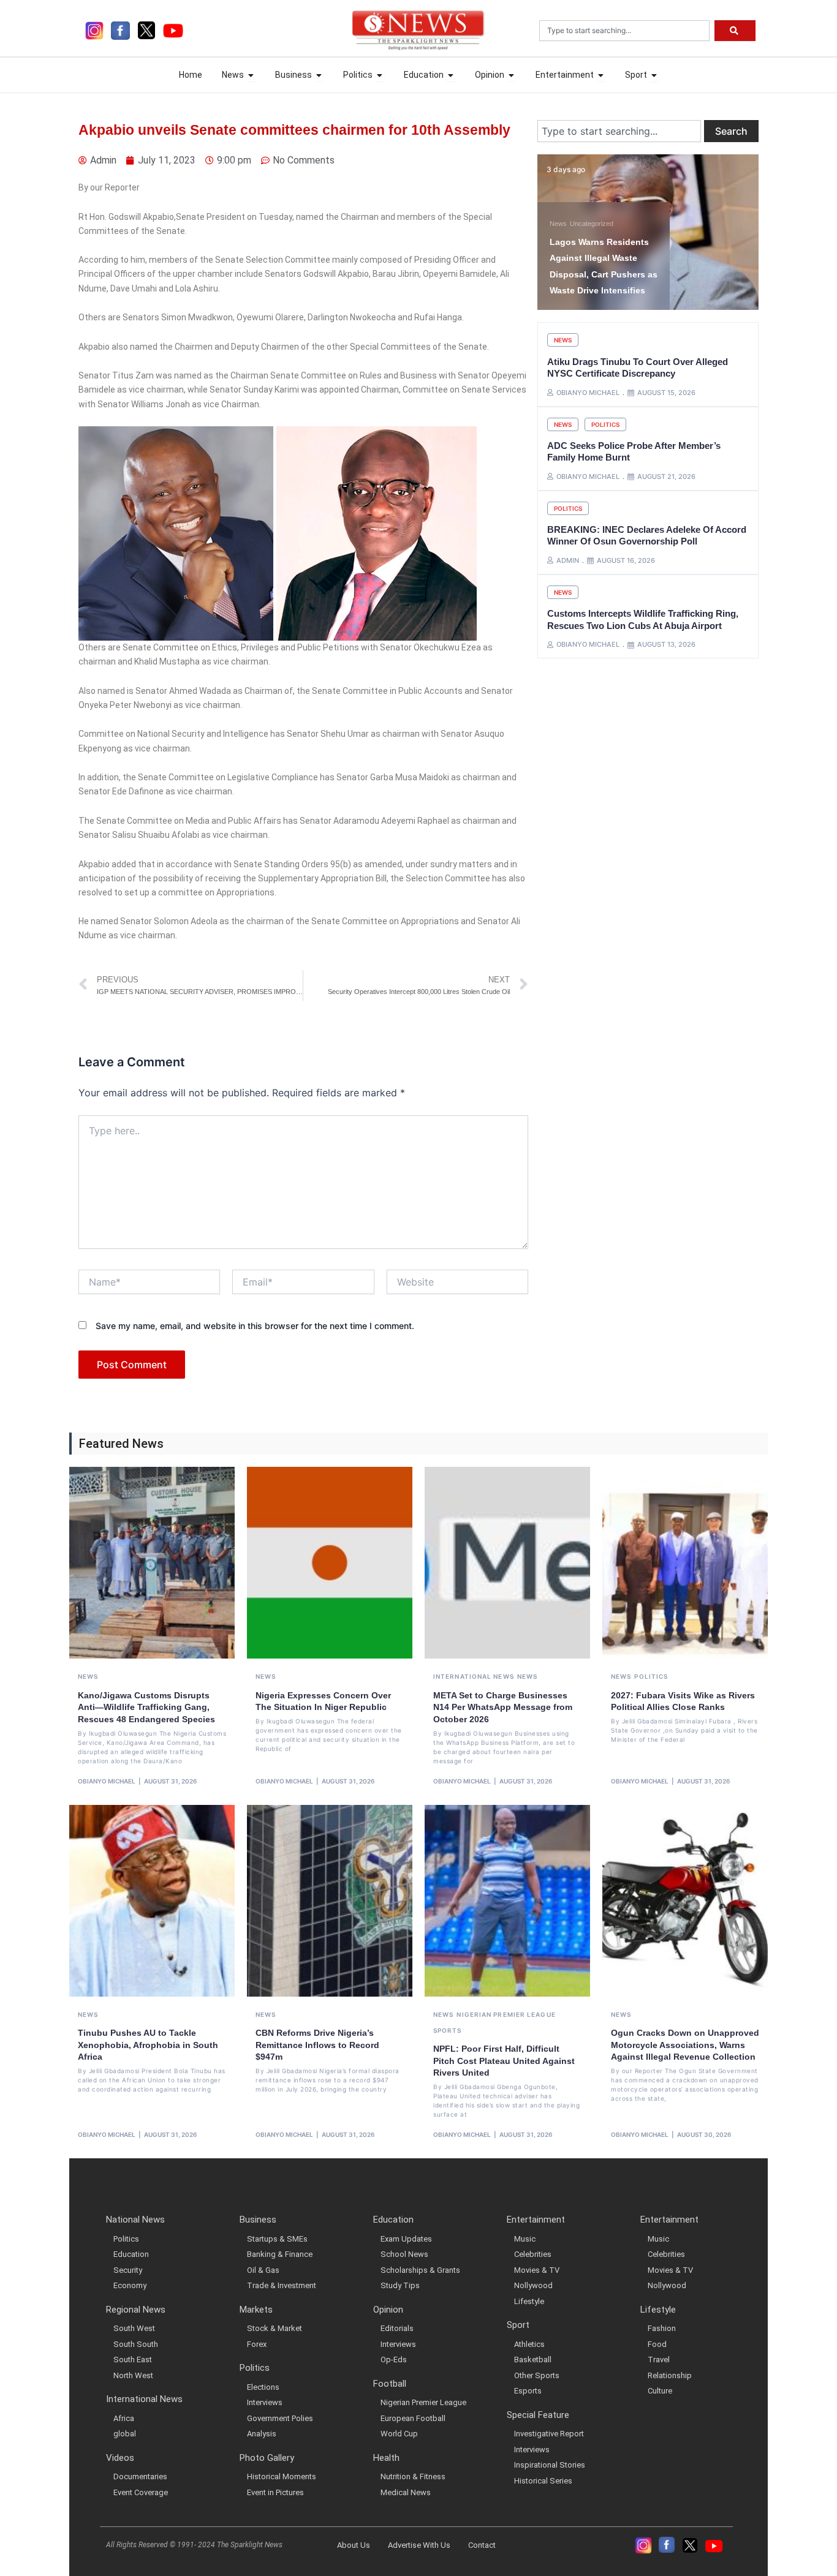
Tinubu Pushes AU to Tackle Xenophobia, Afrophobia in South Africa (148, 2045)
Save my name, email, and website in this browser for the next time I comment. (255, 1326)
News (558, 224)
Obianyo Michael (107, 1781)
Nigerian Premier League (506, 2014)
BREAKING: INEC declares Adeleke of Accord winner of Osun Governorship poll (647, 536)
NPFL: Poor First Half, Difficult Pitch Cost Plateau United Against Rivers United (504, 2061)
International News (474, 1676)
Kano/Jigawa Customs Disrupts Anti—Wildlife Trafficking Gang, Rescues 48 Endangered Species (146, 1707)
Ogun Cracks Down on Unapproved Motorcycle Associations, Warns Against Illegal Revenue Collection (685, 2045)
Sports (448, 2030)
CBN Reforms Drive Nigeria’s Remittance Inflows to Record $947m (317, 2045)
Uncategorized (592, 224)
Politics (605, 424)
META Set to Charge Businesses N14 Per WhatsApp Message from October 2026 (503, 1707)
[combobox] (624, 31)
